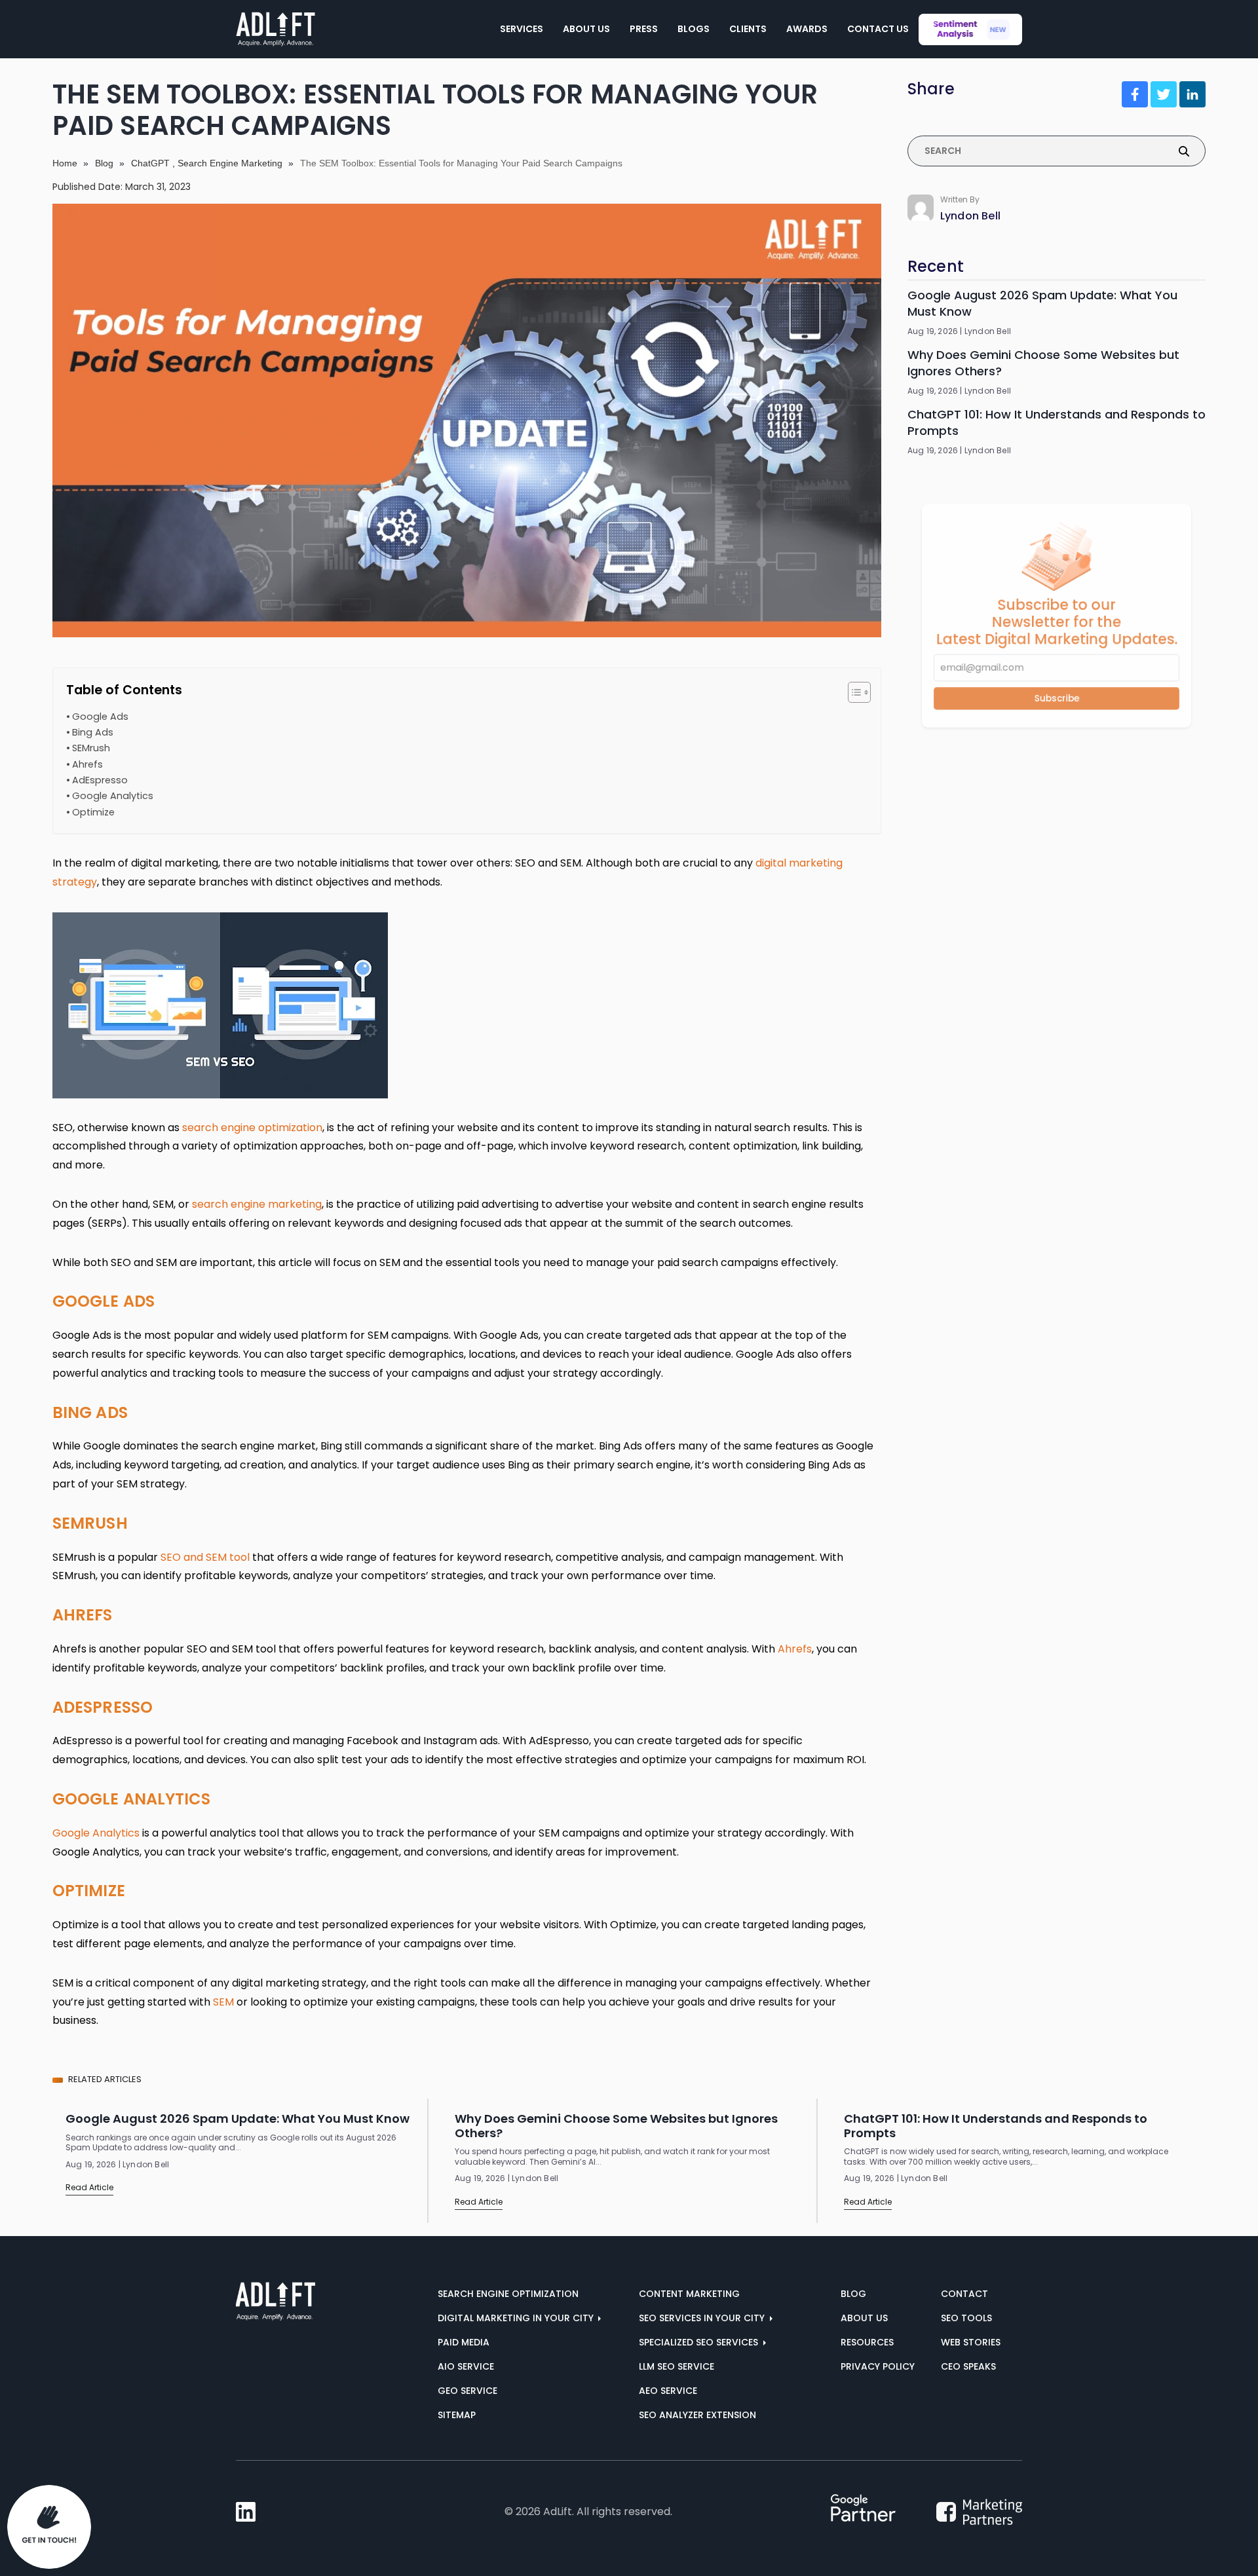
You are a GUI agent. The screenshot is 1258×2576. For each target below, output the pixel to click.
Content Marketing (689, 2294)
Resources (867, 2342)
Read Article (89, 2187)
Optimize (93, 812)
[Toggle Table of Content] (853, 692)
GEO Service (467, 2391)
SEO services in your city (703, 2318)
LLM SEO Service (677, 2366)
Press (644, 29)
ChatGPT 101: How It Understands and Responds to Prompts (1057, 422)
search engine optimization (252, 1128)
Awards (807, 29)
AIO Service (466, 2366)
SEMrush (91, 748)
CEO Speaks (968, 2366)
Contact (964, 2294)
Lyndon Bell (970, 216)
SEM (223, 2002)
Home (65, 163)
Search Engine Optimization (508, 2294)
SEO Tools (966, 2318)
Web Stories (971, 2342)
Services (522, 29)
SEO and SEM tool (205, 1557)
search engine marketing (257, 1204)
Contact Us (878, 29)
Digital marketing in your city (517, 2318)
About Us (586, 29)
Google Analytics (113, 796)
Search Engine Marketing (230, 163)
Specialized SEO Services (700, 2342)
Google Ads (100, 717)
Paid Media (464, 2342)
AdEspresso (100, 780)
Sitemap (457, 2415)
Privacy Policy (878, 2366)
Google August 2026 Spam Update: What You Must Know (1042, 303)
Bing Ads (93, 732)
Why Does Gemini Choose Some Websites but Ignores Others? (1043, 363)
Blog (104, 163)
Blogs (694, 29)
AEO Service (668, 2391)
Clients (748, 29)
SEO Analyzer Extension (697, 2415)
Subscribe (1056, 706)
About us (864, 2318)
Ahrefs (87, 764)
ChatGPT (150, 163)
